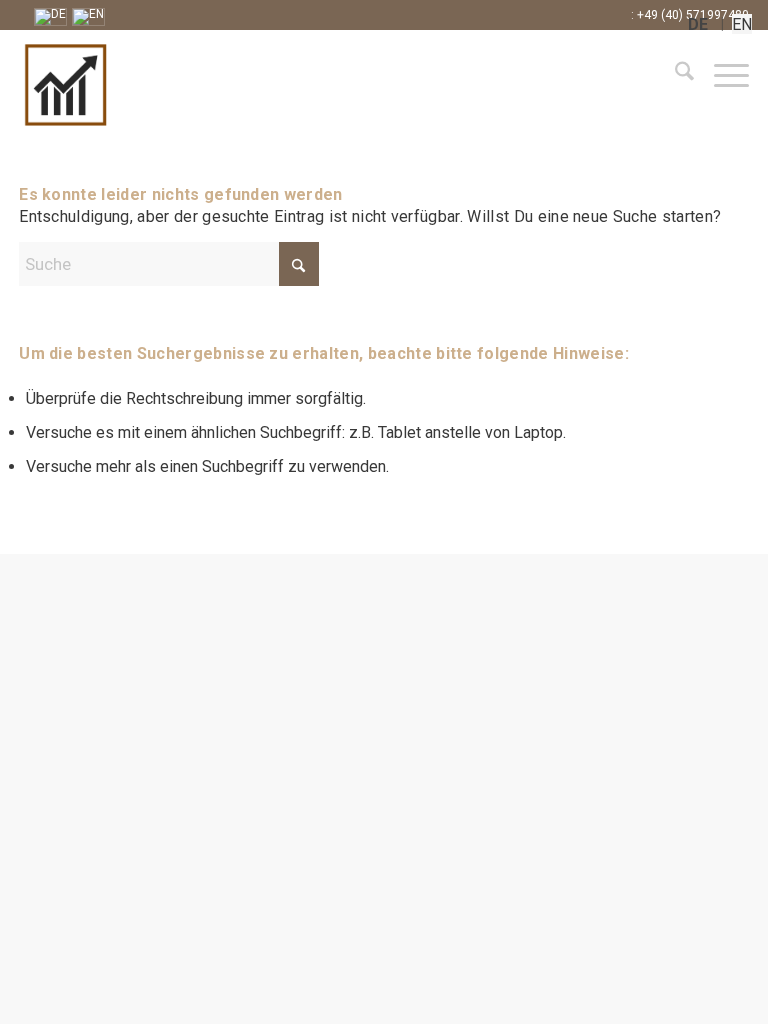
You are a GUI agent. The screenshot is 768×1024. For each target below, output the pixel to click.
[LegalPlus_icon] (144, 85)
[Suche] (674, 75)
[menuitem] (674, 75)
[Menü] (721, 75)
